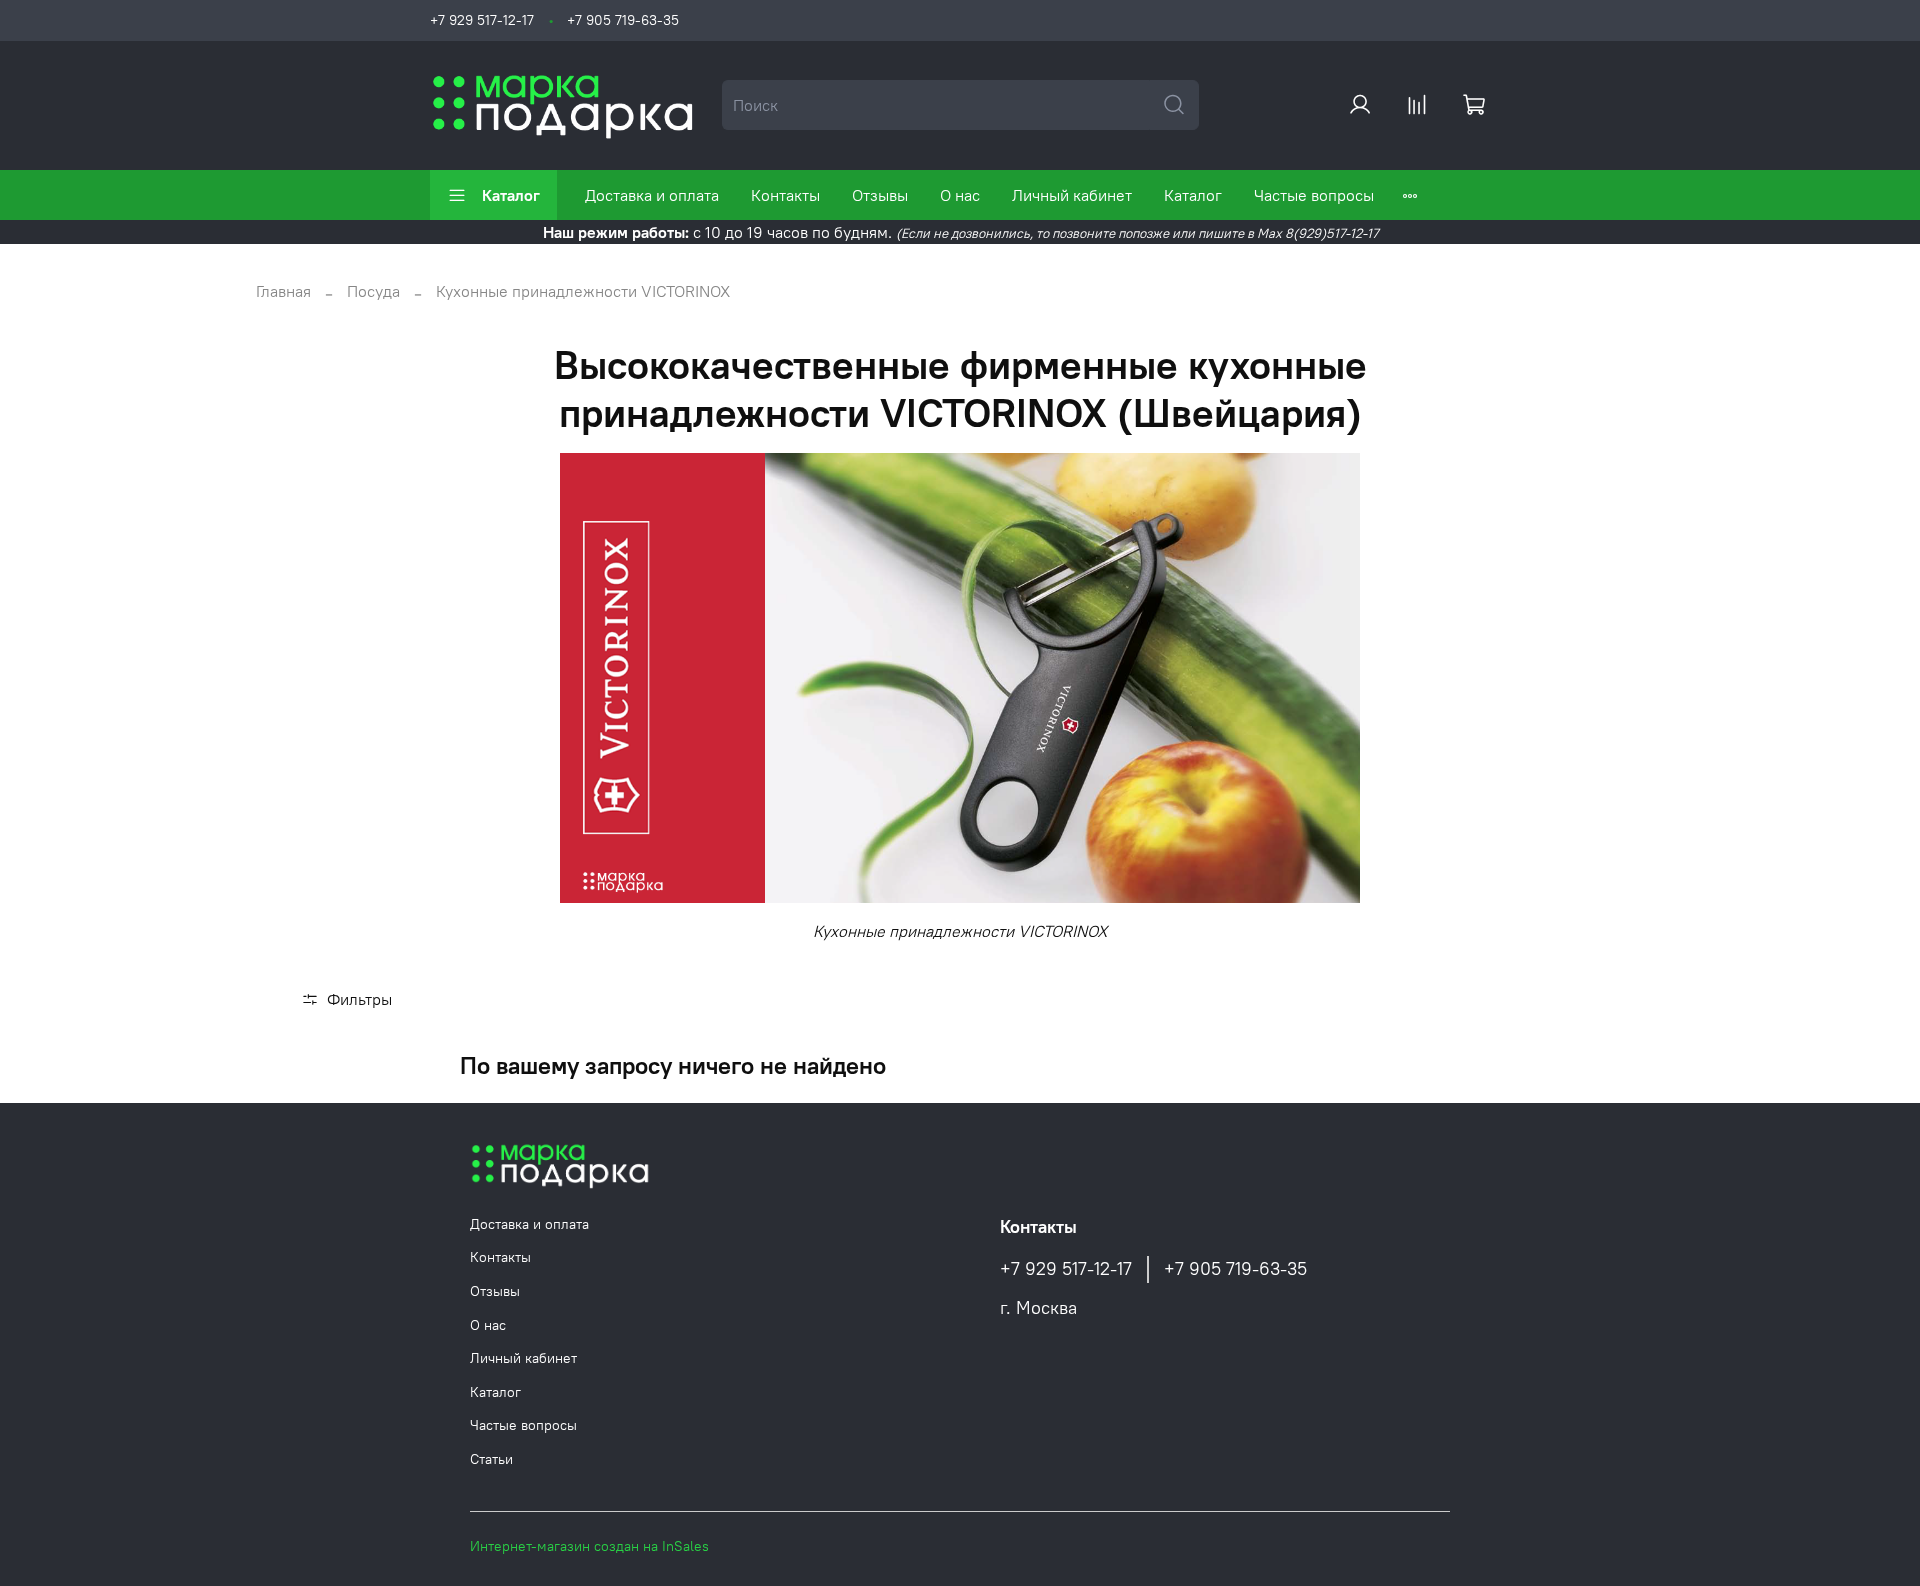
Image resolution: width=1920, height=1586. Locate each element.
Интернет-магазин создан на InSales (589, 1546)
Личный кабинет (1072, 195)
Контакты (785, 195)
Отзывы (880, 195)
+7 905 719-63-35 (623, 20)
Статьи (491, 1459)
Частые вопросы (1314, 195)
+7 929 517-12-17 (482, 20)
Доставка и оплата (652, 195)
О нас (960, 195)
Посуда (373, 291)
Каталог (511, 195)
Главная (283, 291)
